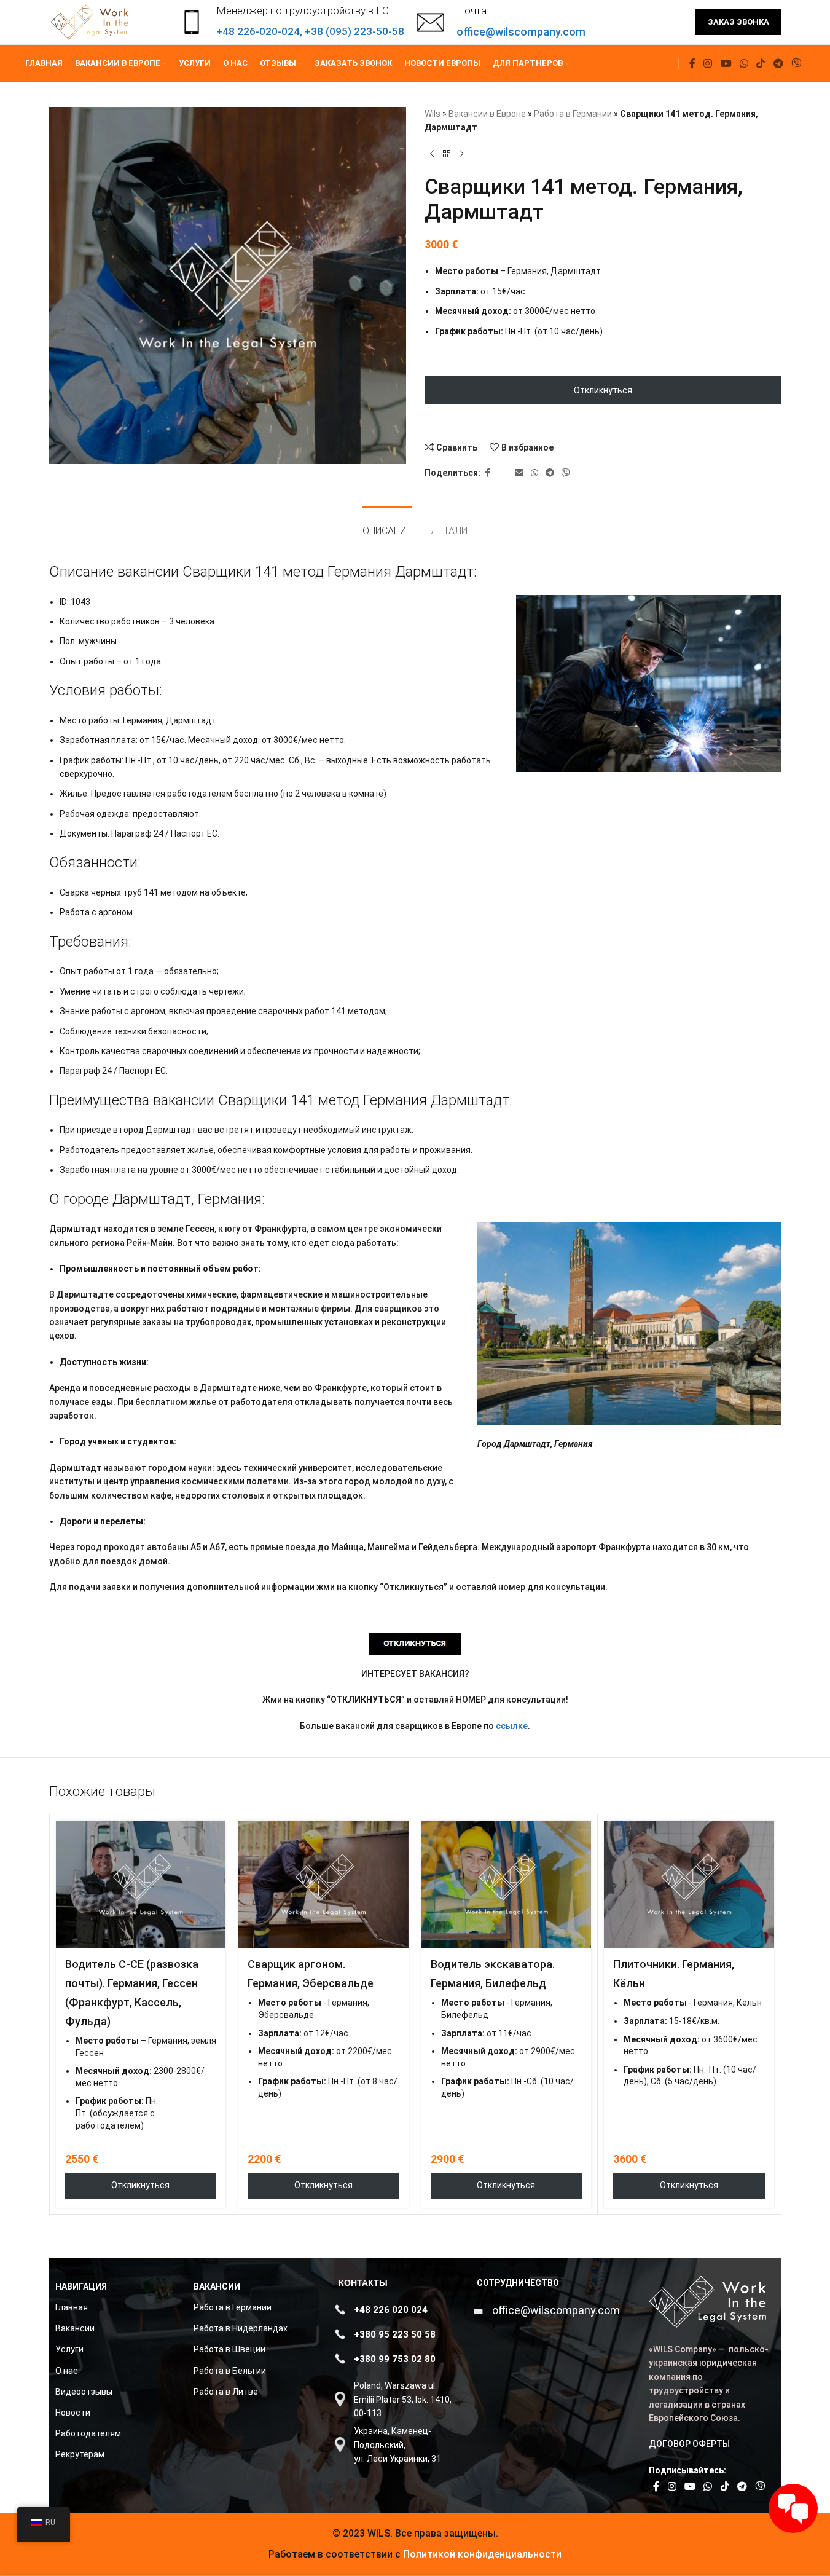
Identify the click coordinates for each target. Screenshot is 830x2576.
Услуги (69, 2349)
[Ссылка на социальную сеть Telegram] (778, 64)
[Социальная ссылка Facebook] (692, 64)
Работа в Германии (573, 114)
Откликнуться (603, 390)
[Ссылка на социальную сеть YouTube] (726, 64)
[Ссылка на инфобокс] (501, 22)
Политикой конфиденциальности (481, 2554)
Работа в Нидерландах (241, 2328)
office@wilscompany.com (556, 2310)
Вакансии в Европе (487, 114)
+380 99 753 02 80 (395, 2359)
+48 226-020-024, (260, 31)
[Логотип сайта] (91, 22)
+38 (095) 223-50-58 (354, 31)
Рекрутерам (80, 2454)
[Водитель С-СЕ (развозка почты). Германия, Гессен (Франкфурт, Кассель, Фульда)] (141, 1885)
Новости (73, 2413)
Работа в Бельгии (230, 2371)
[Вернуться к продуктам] (447, 154)
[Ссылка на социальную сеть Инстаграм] (708, 64)
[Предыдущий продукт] (432, 154)
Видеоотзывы (84, 2392)
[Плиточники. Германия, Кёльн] (689, 1885)
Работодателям (88, 2433)
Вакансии (75, 2328)
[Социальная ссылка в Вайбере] (796, 64)
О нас (67, 2371)
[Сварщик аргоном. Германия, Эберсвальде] (323, 1885)
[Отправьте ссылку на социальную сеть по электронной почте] (519, 473)
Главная (72, 2307)
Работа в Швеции (229, 2349)
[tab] (387, 525)
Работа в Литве (226, 2392)
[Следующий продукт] (461, 154)
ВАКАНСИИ (217, 2286)
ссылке (512, 1726)
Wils (433, 114)
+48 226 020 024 (391, 2310)
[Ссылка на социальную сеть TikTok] (761, 64)
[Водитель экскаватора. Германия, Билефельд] (507, 1885)
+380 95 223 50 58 (395, 2334)
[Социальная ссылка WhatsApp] (744, 64)
